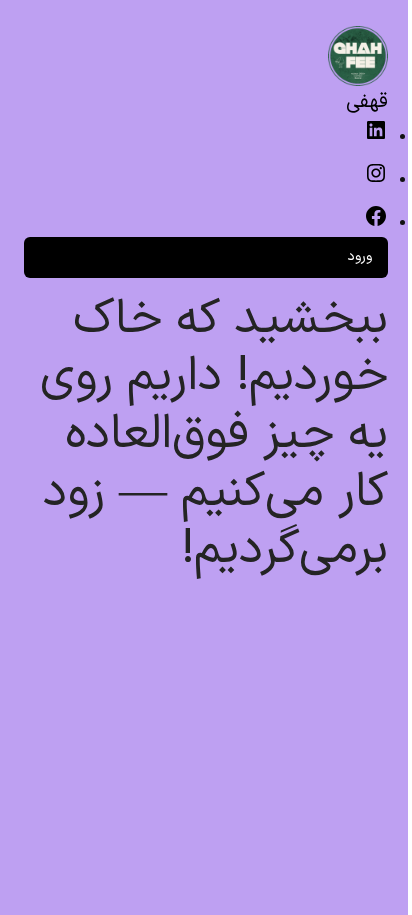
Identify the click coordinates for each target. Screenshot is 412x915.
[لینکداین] (376, 138)
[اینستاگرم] (376, 181)
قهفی (367, 102)
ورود (359, 256)
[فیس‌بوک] (376, 224)
